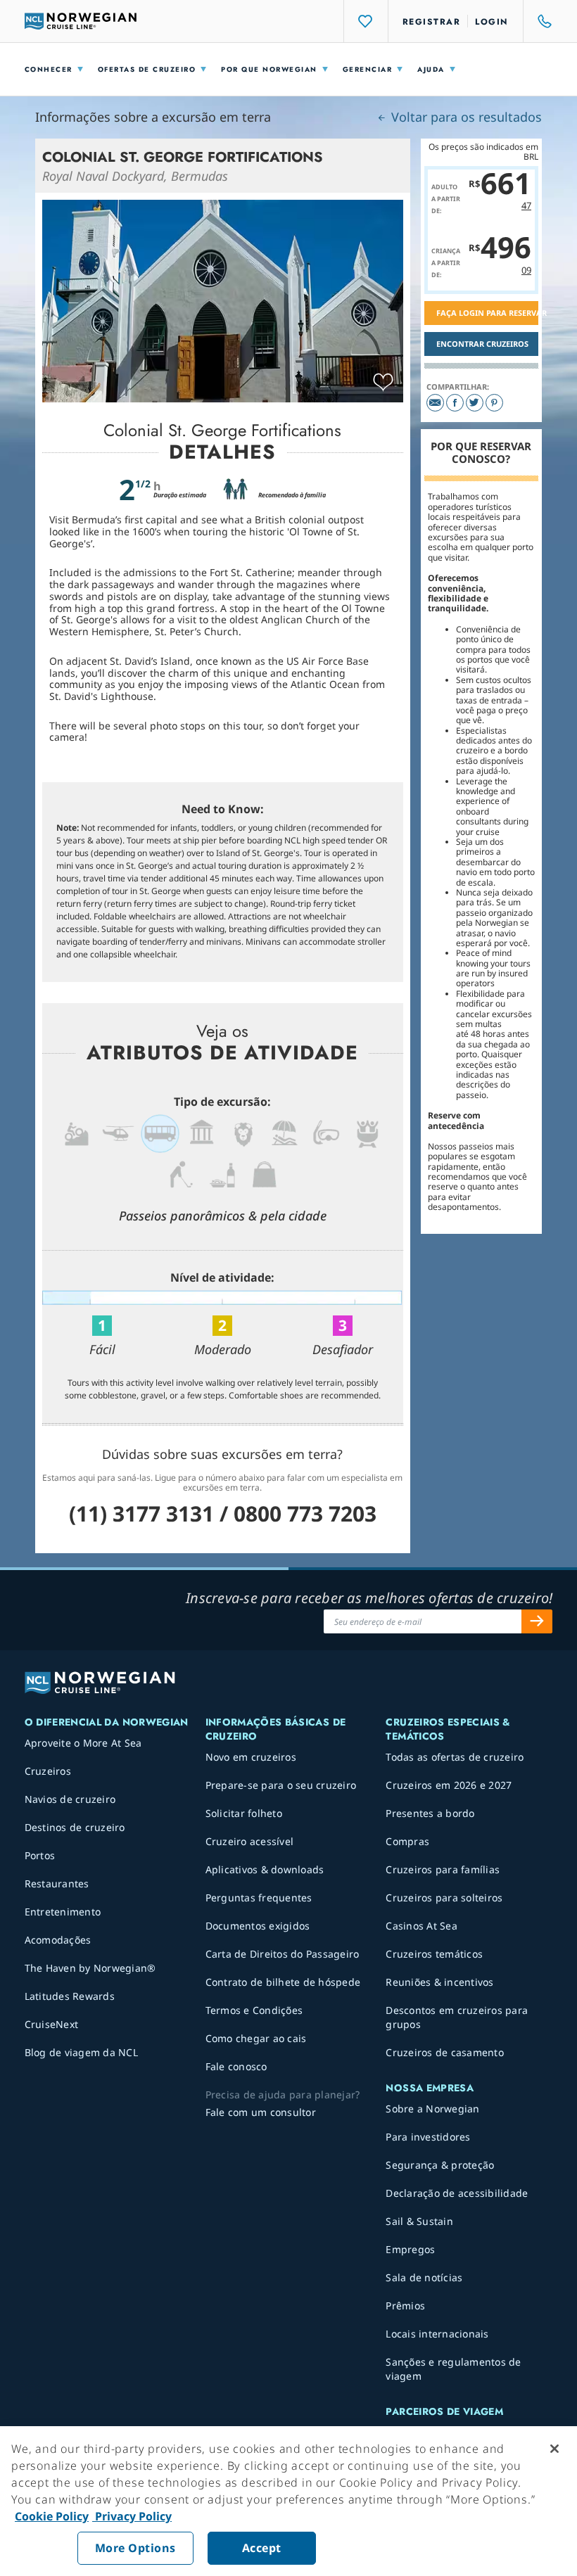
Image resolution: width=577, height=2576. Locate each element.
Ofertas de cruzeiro (147, 69)
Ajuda (431, 69)
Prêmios (405, 2306)
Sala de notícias (424, 2277)
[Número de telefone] (538, 21)
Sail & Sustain (419, 2221)
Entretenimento (63, 1912)
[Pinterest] (494, 403)
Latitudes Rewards (70, 1996)
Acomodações (58, 1940)
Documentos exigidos (258, 1926)
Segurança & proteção (440, 2165)
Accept (262, 2548)
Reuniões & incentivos (439, 1982)
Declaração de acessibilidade (457, 2193)
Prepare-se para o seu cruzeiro (281, 1785)
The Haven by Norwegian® (90, 1968)
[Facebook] (455, 403)
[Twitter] (475, 403)
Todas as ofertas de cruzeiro (455, 1757)
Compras (407, 1841)
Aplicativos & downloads (265, 1869)
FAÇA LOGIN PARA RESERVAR (488, 313)
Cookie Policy (52, 2516)
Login (492, 22)
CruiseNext (52, 2024)
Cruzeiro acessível (250, 1841)
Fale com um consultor (261, 2112)
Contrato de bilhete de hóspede (283, 1982)
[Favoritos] (366, 21)
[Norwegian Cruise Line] (81, 21)
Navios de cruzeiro (70, 1799)
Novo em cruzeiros (251, 1757)
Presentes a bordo (430, 1813)
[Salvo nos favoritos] (383, 383)
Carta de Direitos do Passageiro (283, 1954)
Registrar (432, 22)
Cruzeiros (48, 1771)
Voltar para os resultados (465, 117)
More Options (135, 2548)
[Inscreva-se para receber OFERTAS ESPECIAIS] (537, 1621)
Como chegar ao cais (256, 2038)
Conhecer (49, 69)
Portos (40, 1855)
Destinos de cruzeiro (75, 1827)
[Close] (554, 2449)
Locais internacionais (437, 2334)
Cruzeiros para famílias (443, 1869)
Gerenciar (368, 69)
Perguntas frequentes (259, 1898)
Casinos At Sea (421, 1926)
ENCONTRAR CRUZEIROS (482, 344)
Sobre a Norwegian (432, 2109)
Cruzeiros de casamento (445, 2052)
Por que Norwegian (269, 69)
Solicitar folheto (244, 1813)
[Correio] (435, 403)
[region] (288, 2501)
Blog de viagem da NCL (81, 2052)
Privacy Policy (132, 2516)
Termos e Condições (254, 2010)
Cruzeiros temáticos (434, 1954)
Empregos (410, 2249)
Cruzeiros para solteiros (444, 1898)
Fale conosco (236, 2066)
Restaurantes (57, 1883)
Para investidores (428, 2137)
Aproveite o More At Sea (83, 1743)
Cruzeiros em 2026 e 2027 (449, 1785)
